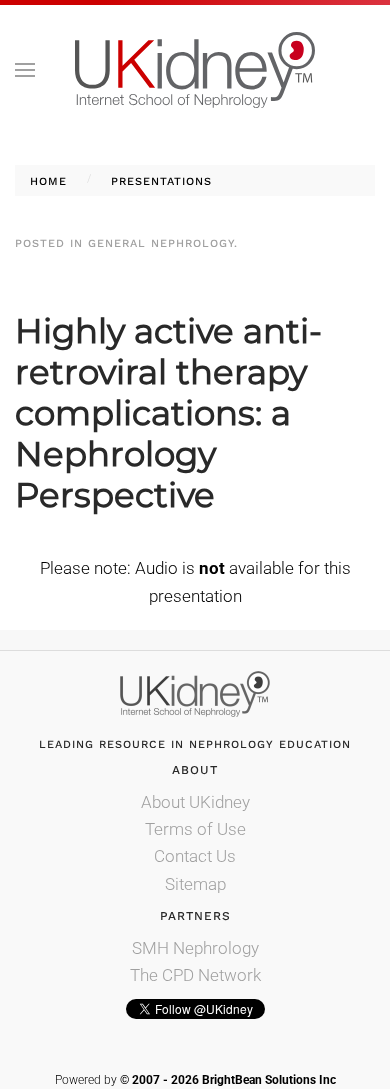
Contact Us (195, 856)
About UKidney (195, 802)
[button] (25, 70)
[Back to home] (195, 70)
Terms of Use (195, 829)
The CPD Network (195, 975)
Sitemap (195, 884)
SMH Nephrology (195, 948)
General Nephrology (161, 243)
